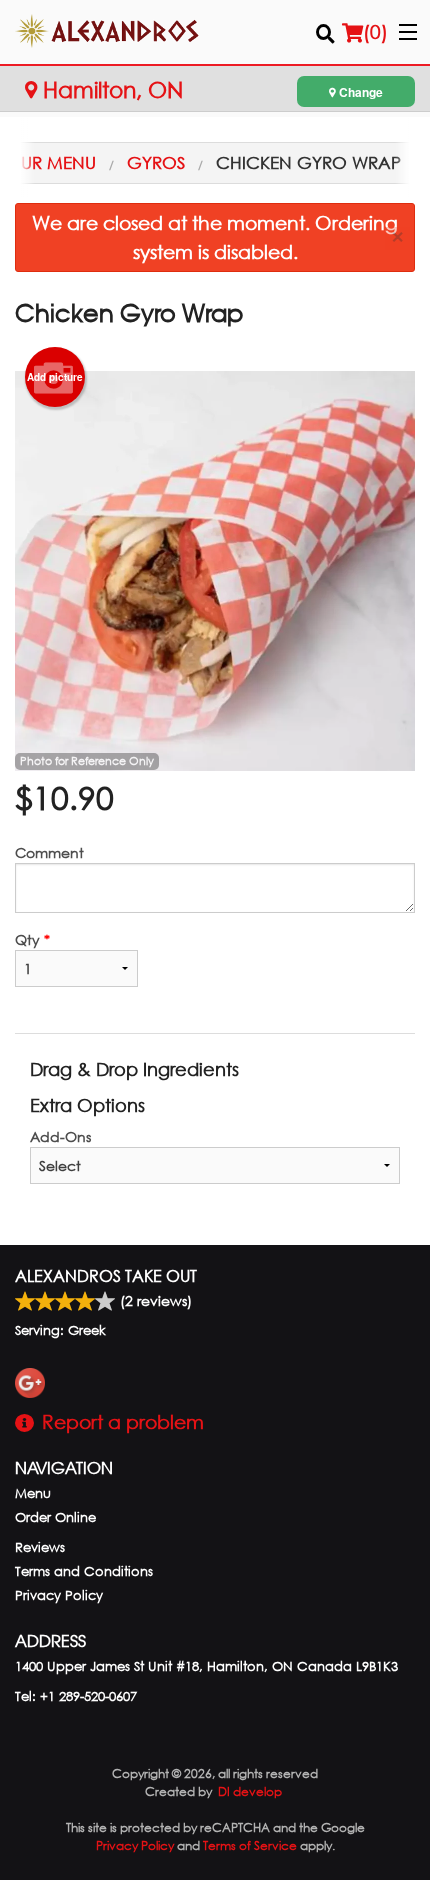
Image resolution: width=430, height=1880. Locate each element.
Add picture (55, 377)
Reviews (40, 1547)
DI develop (250, 1791)
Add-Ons (60, 1136)
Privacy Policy (59, 1595)
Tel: (76, 1696)
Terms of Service (250, 1845)
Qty (32, 939)
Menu (33, 1493)
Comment (49, 852)
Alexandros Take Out (106, 1275)
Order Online (55, 1517)
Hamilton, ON (110, 89)
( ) (375, 31)
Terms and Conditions (84, 1571)
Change (359, 92)
